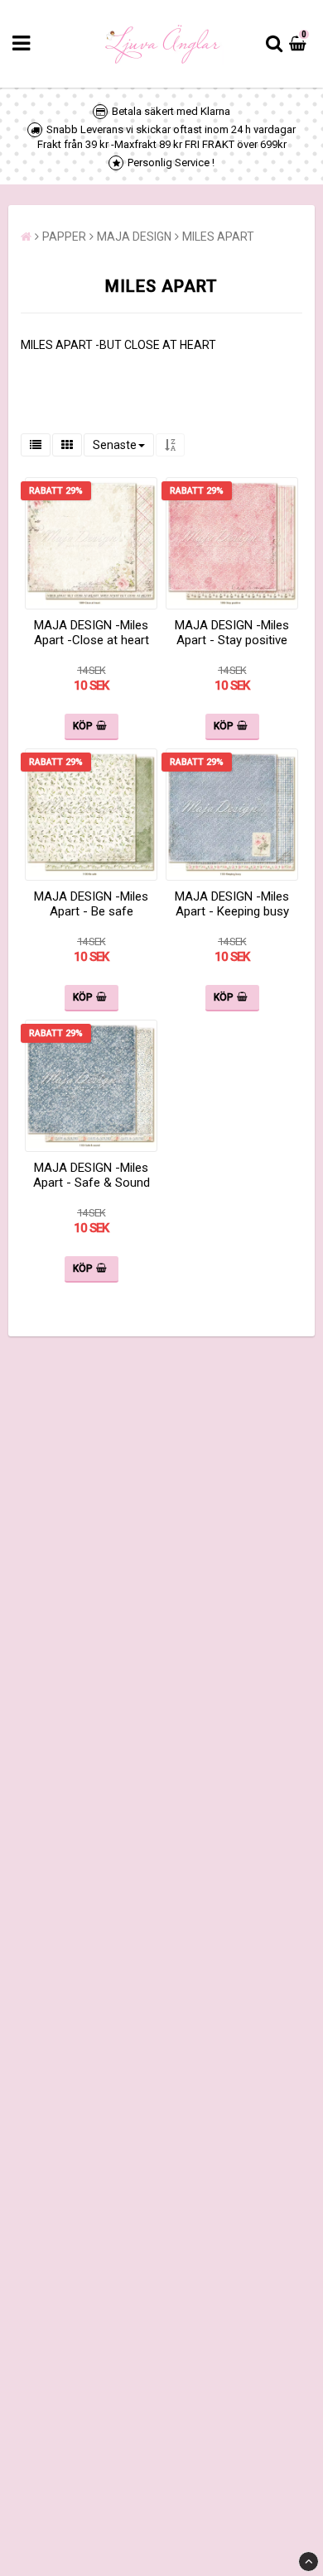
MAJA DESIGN (134, 237)
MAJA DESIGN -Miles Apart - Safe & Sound (92, 1175)
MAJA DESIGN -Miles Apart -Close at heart (92, 633)
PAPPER (64, 237)
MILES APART (218, 237)
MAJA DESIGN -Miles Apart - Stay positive (232, 633)
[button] (300, 44)
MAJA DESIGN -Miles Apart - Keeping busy (232, 904)
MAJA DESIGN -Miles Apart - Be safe (91, 904)
